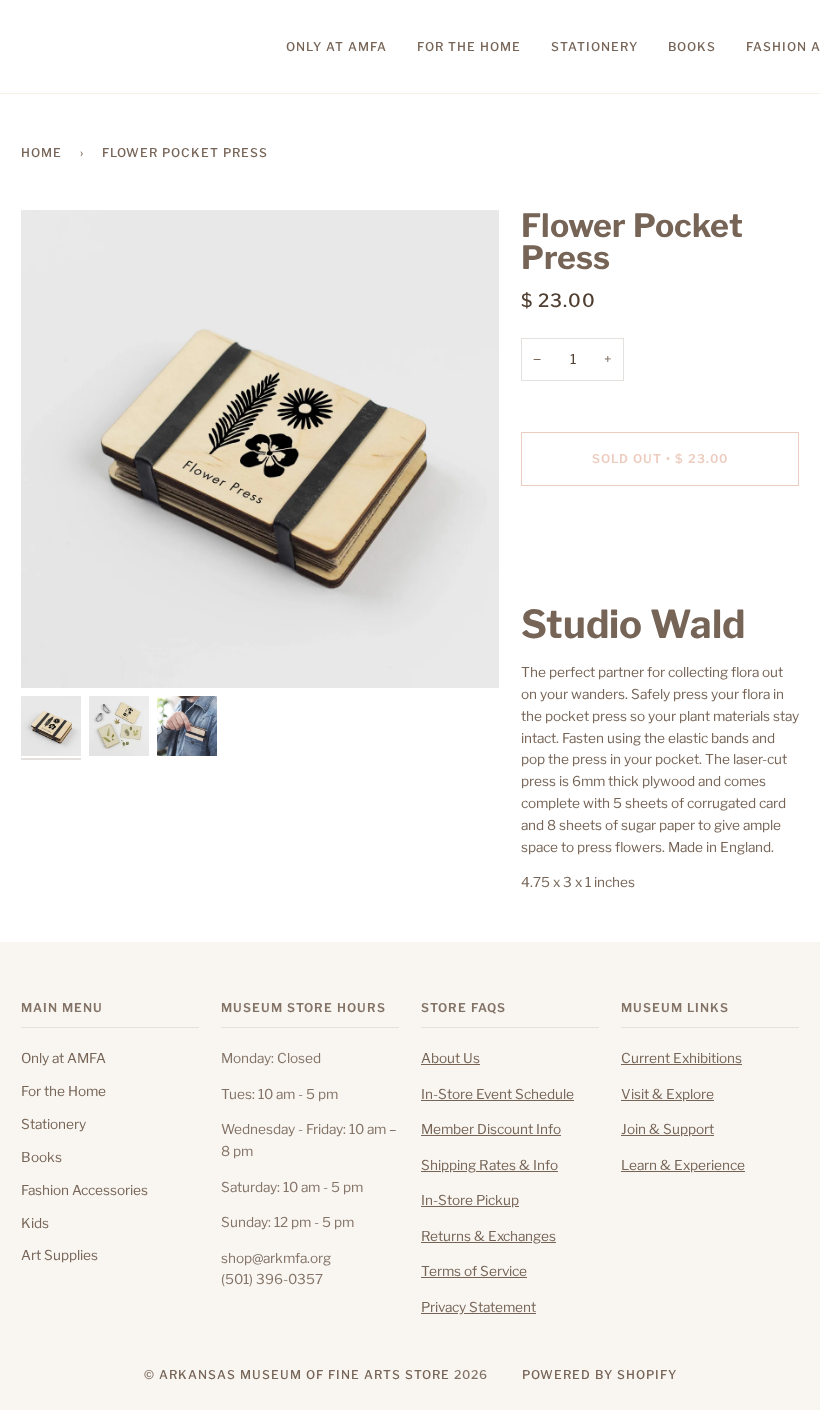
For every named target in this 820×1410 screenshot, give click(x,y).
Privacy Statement (478, 1307)
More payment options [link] (591, 578)
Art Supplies (59, 1255)
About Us (450, 1058)
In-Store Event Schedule (497, 1094)
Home (41, 152)
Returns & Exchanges (488, 1236)
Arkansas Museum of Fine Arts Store (304, 1374)
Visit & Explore (667, 1094)
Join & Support (667, 1129)
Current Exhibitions (681, 1058)
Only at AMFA (63, 1058)
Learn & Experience (683, 1165)
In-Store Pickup (470, 1200)
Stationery (53, 1124)
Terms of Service (474, 1271)
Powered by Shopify (599, 1374)
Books (41, 1157)
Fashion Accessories (84, 1190)
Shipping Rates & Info (489, 1165)
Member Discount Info (491, 1129)
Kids (35, 1223)
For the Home (63, 1091)
